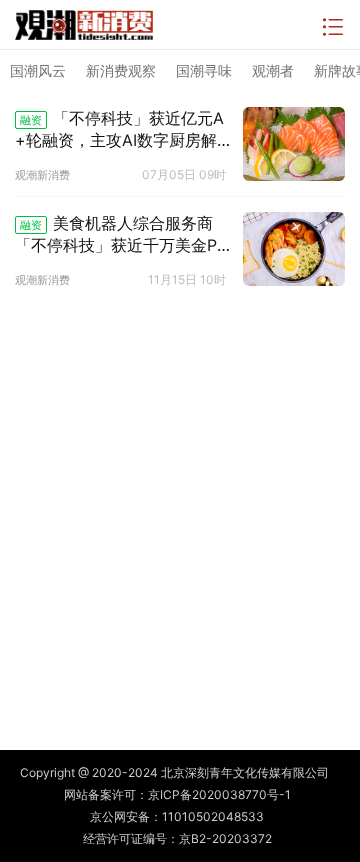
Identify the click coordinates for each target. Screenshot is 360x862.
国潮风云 (38, 70)
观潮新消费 (42, 175)
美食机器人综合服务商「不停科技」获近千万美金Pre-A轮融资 (123, 235)
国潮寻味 (204, 70)
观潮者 (273, 70)
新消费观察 (121, 70)
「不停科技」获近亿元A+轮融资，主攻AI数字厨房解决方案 (119, 130)
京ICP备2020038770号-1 (219, 794)
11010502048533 (213, 816)
